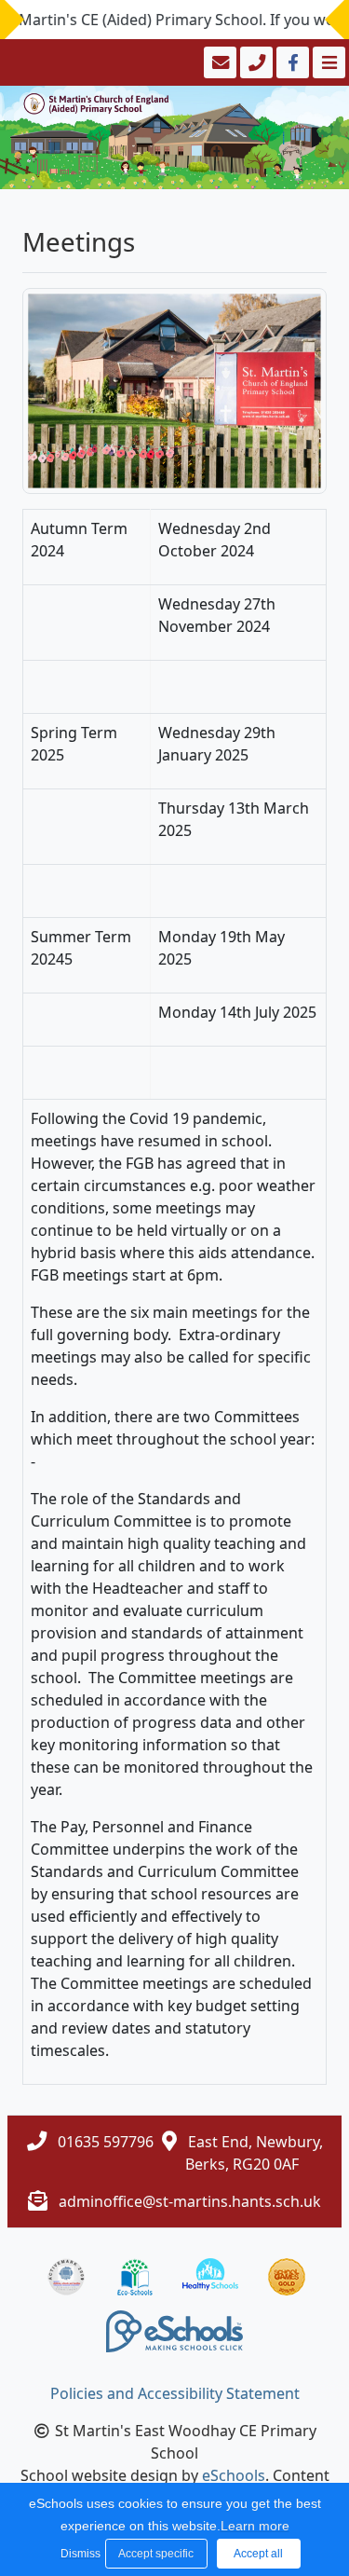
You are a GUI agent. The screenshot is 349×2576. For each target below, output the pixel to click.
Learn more (255, 2526)
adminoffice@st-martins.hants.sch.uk (190, 2201)
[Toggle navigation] (327, 62)
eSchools (234, 2475)
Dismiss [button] (78, 2554)
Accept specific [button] (156, 2554)
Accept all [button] (258, 2554)
